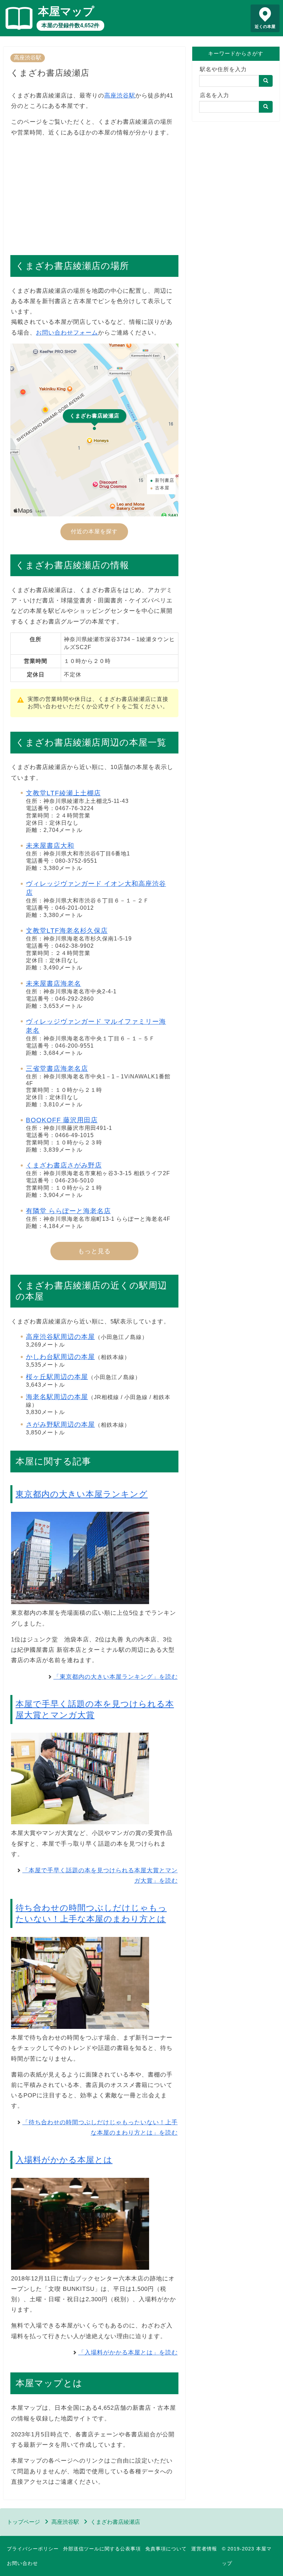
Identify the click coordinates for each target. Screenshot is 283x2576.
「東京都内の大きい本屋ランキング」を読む (116, 1677)
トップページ (23, 2522)
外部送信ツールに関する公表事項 (102, 2549)
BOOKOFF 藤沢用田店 (62, 1120)
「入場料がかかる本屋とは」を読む (128, 2353)
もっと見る (94, 1251)
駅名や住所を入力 (223, 69)
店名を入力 (214, 95)
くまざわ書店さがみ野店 (64, 1165)
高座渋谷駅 (28, 58)
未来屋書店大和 (50, 846)
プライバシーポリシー (33, 2549)
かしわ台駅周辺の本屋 (60, 1357)
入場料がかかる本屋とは (64, 2160)
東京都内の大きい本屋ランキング (82, 1494)
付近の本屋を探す (94, 531)
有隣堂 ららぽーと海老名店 (68, 1211)
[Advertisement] (94, 193)
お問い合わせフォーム (67, 333)
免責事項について (166, 2549)
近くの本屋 (265, 27)
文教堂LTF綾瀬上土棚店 (63, 793)
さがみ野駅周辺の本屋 (60, 1425)
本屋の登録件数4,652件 (70, 25)
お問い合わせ (22, 2563)
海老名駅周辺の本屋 (57, 1397)
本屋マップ (66, 11)
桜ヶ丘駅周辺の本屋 (57, 1377)
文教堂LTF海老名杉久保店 (67, 931)
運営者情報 (204, 2549)
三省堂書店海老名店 (57, 1069)
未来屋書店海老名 (53, 983)
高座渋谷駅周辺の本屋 (60, 1337)
